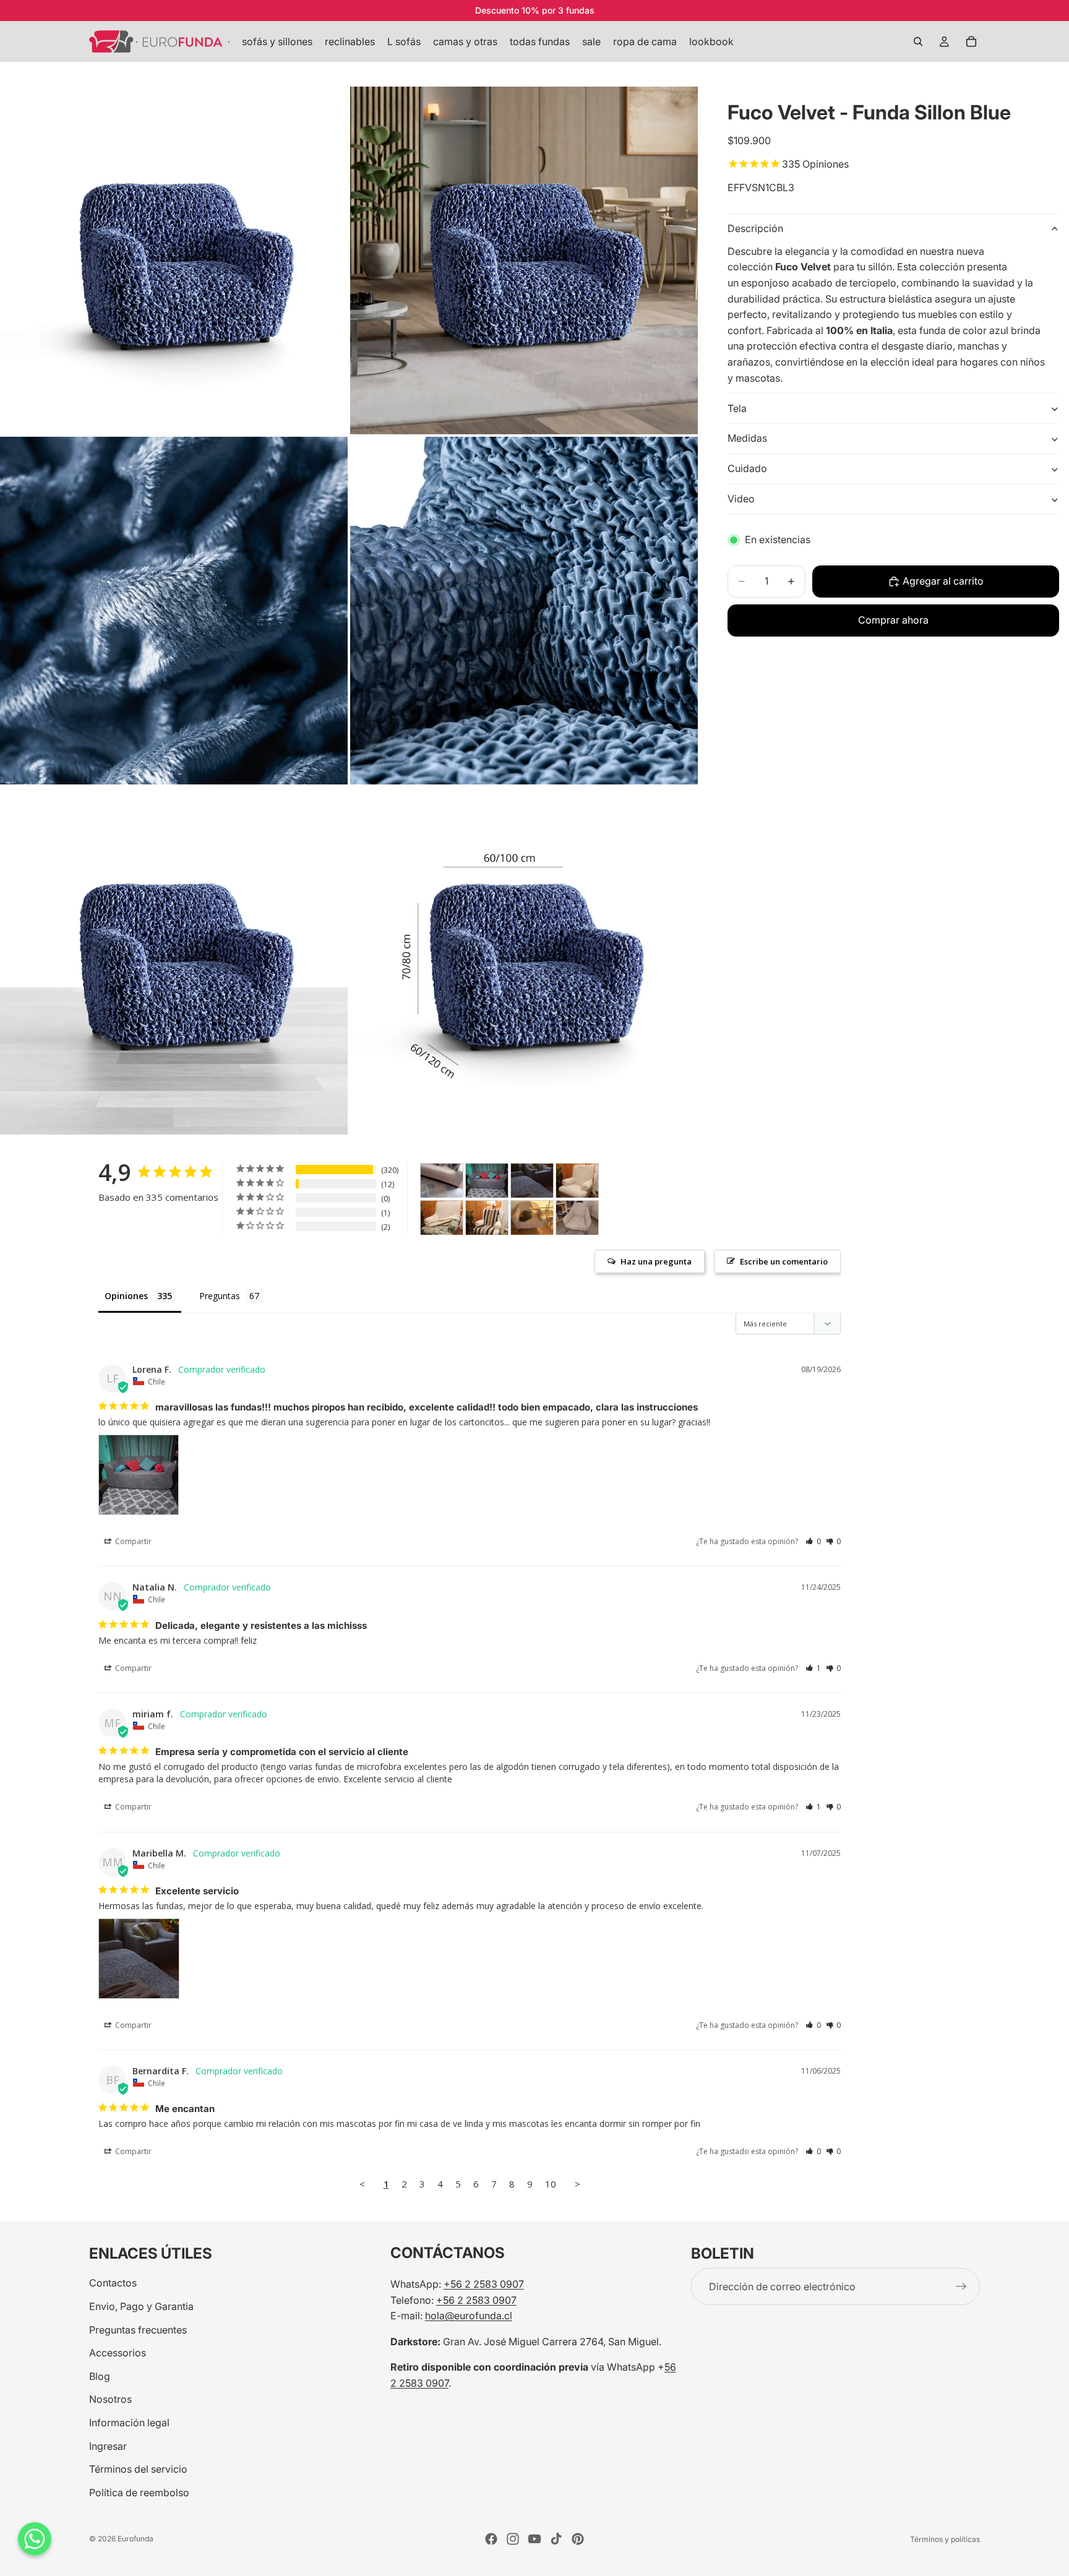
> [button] (577, 2184)
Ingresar (108, 2445)
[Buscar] (918, 41)
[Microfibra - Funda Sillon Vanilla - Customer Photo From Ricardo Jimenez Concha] (442, 1181)
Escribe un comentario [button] (784, 1261)
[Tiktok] (556, 2539)
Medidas (747, 439)
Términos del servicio (138, 2469)
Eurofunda (135, 2539)
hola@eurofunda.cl (469, 2316)
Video (741, 499)
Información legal (129, 2423)
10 (551, 2184)
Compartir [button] (132, 1541)
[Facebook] (491, 2539)
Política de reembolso (139, 2492)
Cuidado (747, 469)
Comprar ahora (893, 620)
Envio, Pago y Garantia (141, 2306)
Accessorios (118, 2353)
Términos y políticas (945, 2539)
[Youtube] (534, 2539)
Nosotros (110, 2399)
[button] (813, 1541)
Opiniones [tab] (126, 1296)
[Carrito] (971, 41)
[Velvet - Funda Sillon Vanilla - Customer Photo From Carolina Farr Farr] (577, 1181)
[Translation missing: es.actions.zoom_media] (174, 260)
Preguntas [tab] (220, 1296)
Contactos (113, 2283)
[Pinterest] (578, 2539)
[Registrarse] (961, 2286)
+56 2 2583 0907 (484, 2284)
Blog (100, 2376)
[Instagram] (513, 2539)
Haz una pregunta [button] (656, 1261)
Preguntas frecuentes (138, 2329)
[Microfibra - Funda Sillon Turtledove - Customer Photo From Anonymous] (532, 1218)
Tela (737, 408)
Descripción (755, 228)
